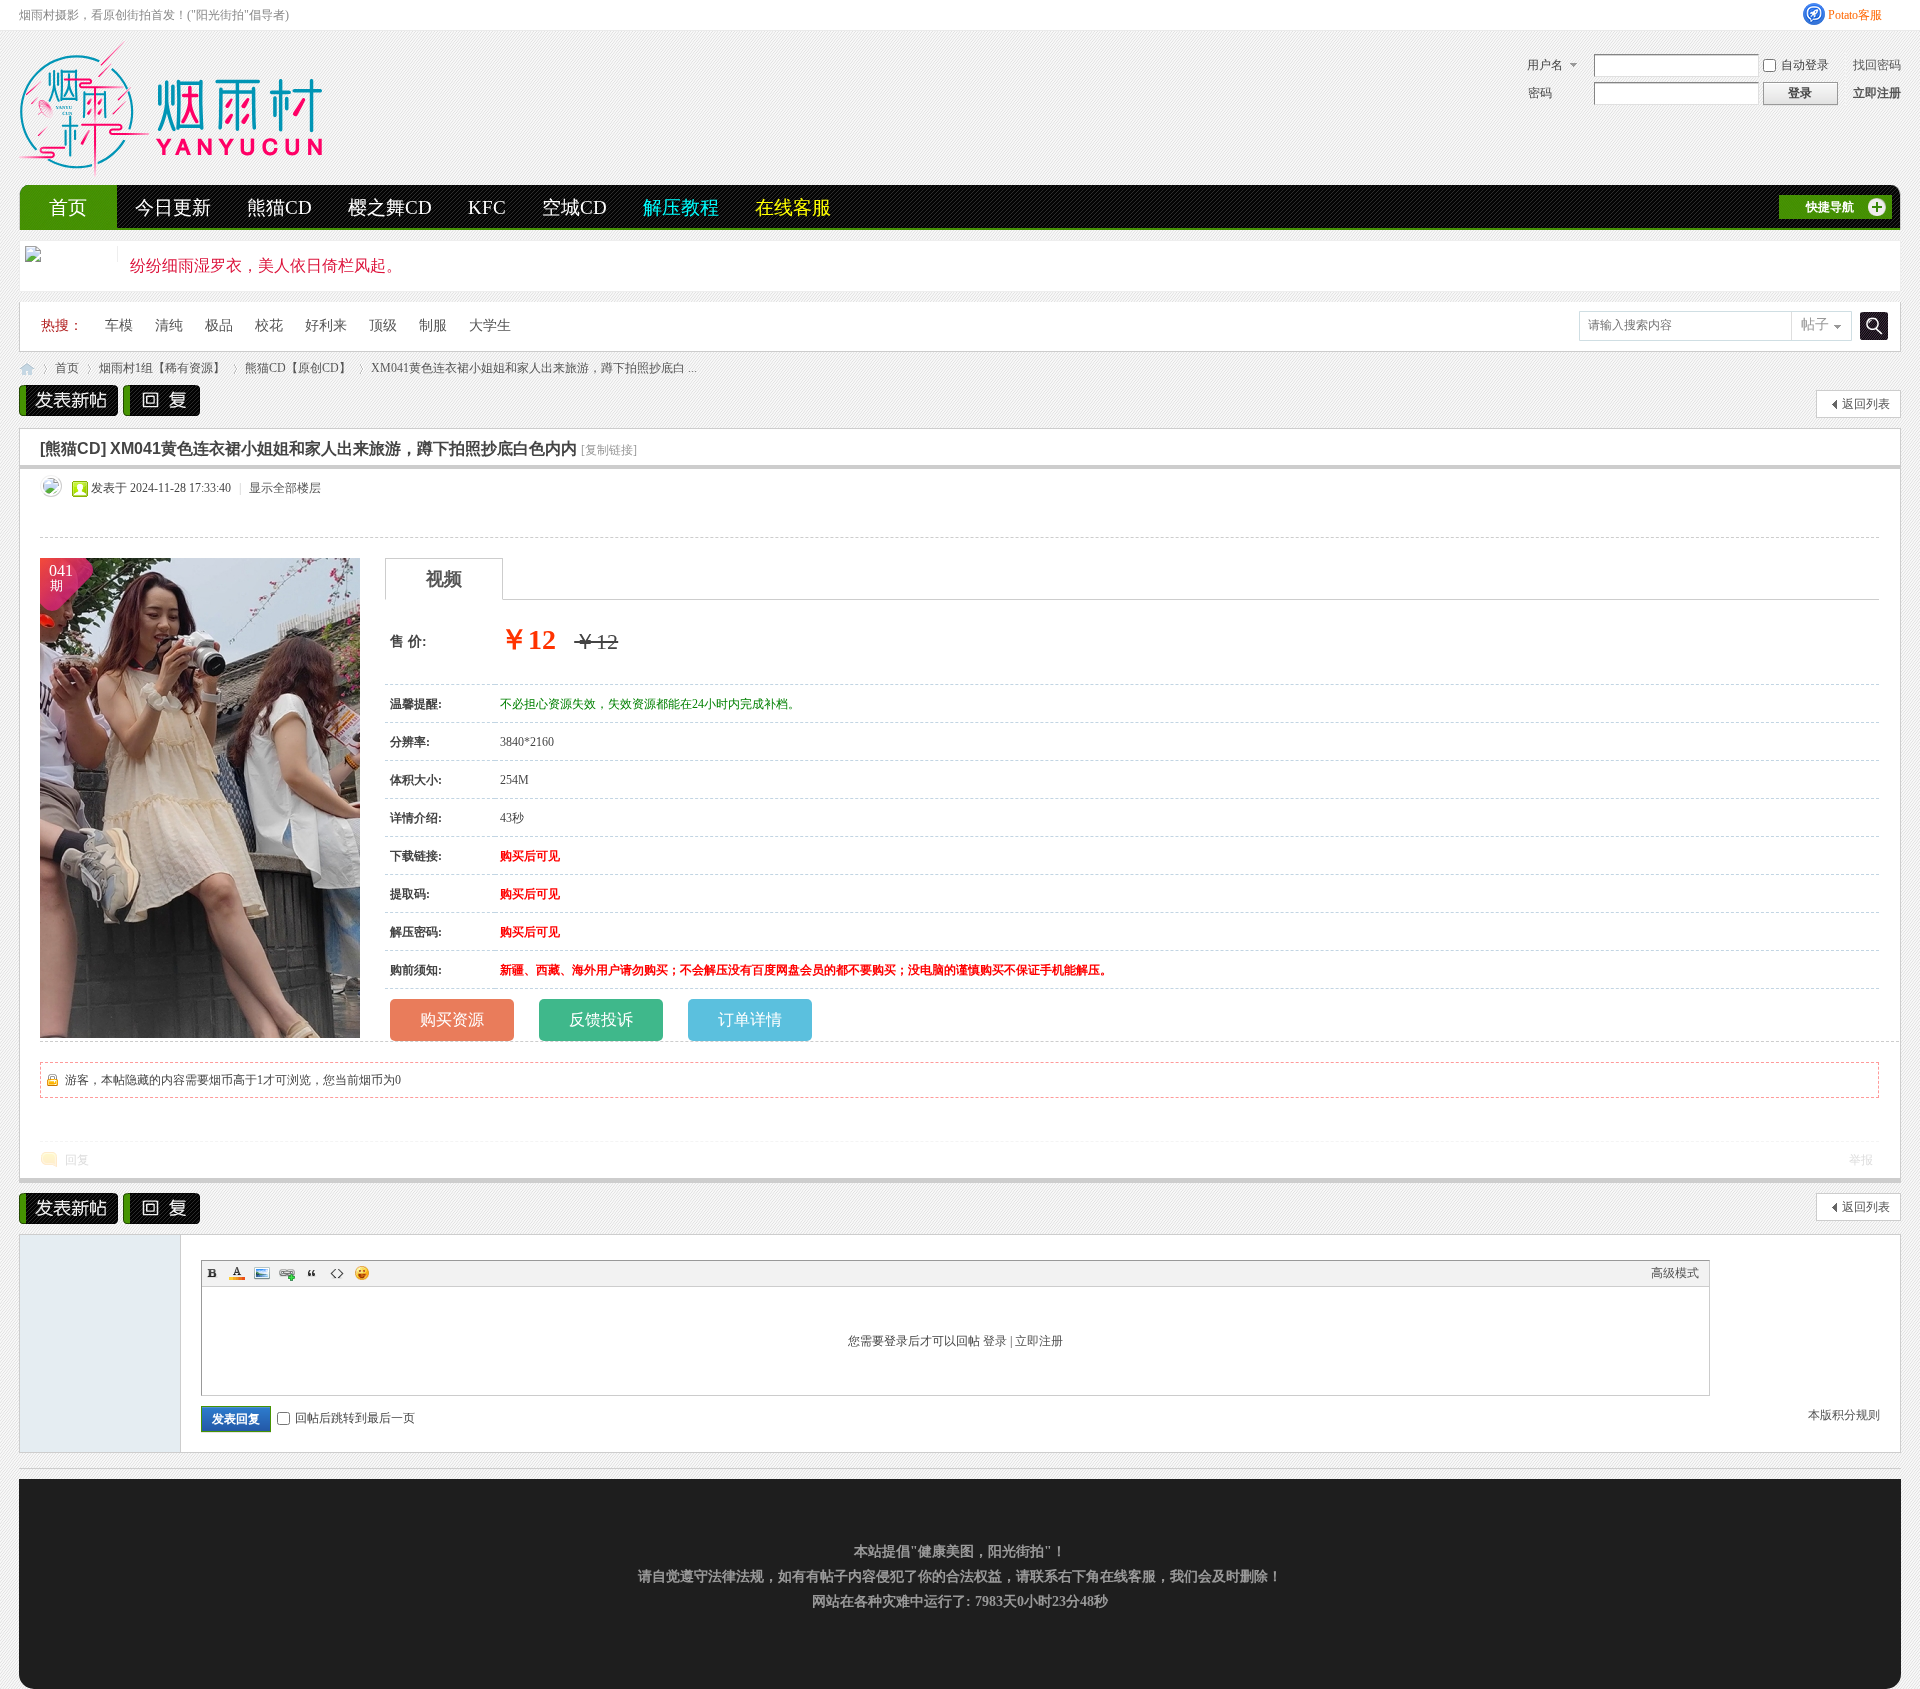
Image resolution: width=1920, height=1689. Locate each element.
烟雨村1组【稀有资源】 (162, 368)
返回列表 (1866, 404)
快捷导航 (1830, 207)
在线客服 (793, 207)
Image (262, 1273)
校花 (269, 325)
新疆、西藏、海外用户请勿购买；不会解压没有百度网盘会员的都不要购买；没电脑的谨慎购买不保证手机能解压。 (806, 970)
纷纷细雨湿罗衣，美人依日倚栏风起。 (266, 265)
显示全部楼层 (285, 488)
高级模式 (1675, 1273)
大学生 (490, 325)
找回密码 (1877, 65)
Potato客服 (1855, 15)
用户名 (1545, 65)
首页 (68, 207)
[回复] (161, 400)
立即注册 (1877, 93)
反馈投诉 (601, 1019)
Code (337, 1273)
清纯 (169, 325)
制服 (433, 325)
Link (287, 1273)
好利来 (326, 325)
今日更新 (173, 207)
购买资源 (452, 1019)
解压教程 (681, 207)
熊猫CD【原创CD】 (298, 368)
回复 (77, 1160)
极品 (219, 325)
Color (237, 1273)
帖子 (1815, 324)
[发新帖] (68, 400)
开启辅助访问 (1896, 14)
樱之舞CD (390, 207)
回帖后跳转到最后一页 (355, 1418)
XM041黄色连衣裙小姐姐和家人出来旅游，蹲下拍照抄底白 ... (534, 368)
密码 (1540, 93)
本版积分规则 (1844, 1415)
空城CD (574, 207)
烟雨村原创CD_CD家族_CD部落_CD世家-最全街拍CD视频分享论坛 (27, 368)
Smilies (362, 1273)
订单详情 (750, 1019)
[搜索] (1871, 325)
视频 (444, 579)
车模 (119, 325)
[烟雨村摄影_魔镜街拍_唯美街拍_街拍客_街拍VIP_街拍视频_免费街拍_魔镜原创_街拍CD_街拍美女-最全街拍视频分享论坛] (170, 173)
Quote (312, 1273)
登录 (995, 1341)
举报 (1861, 1160)
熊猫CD (279, 207)
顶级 (383, 325)
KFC (487, 207)
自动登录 (1805, 65)
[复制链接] (609, 450)
